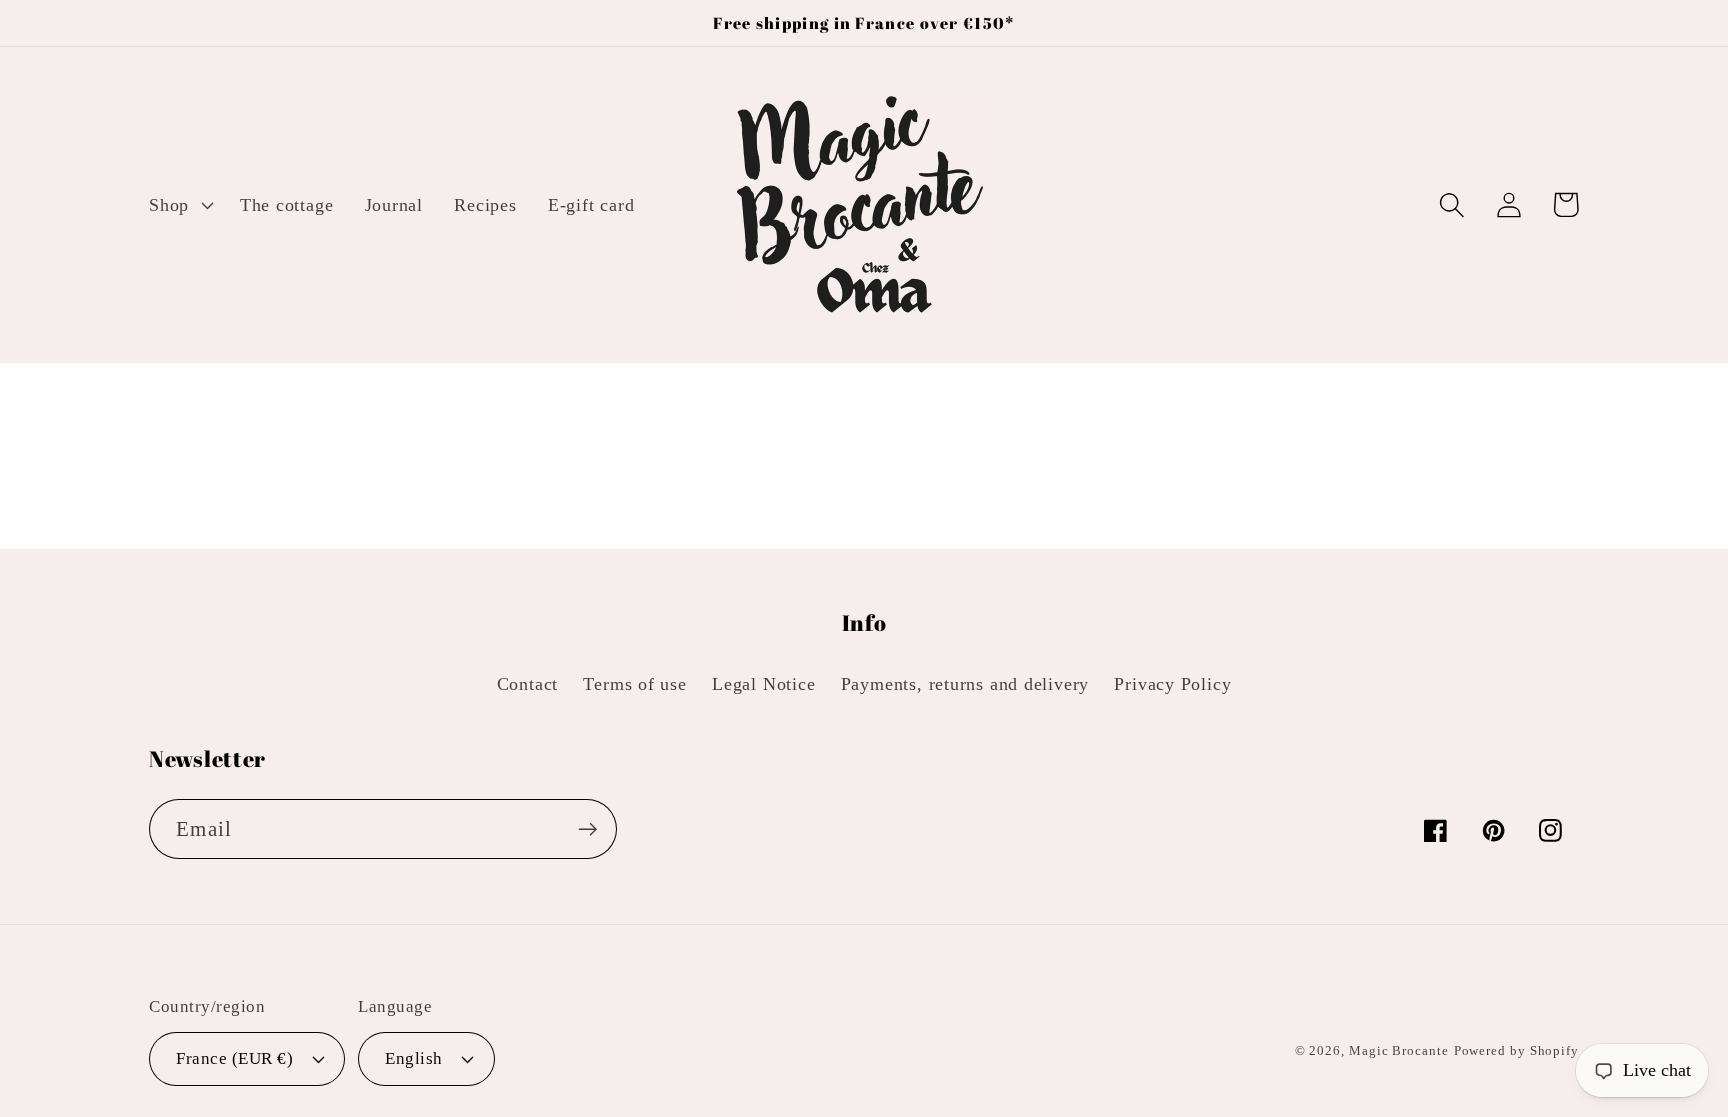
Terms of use (634, 684)
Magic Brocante (1399, 1050)
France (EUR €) (234, 1058)
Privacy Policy (1172, 684)
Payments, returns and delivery (965, 684)
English (414, 1058)
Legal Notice (763, 684)
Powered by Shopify (1516, 1050)
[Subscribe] (587, 829)
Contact (527, 684)
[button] (178, 205)
